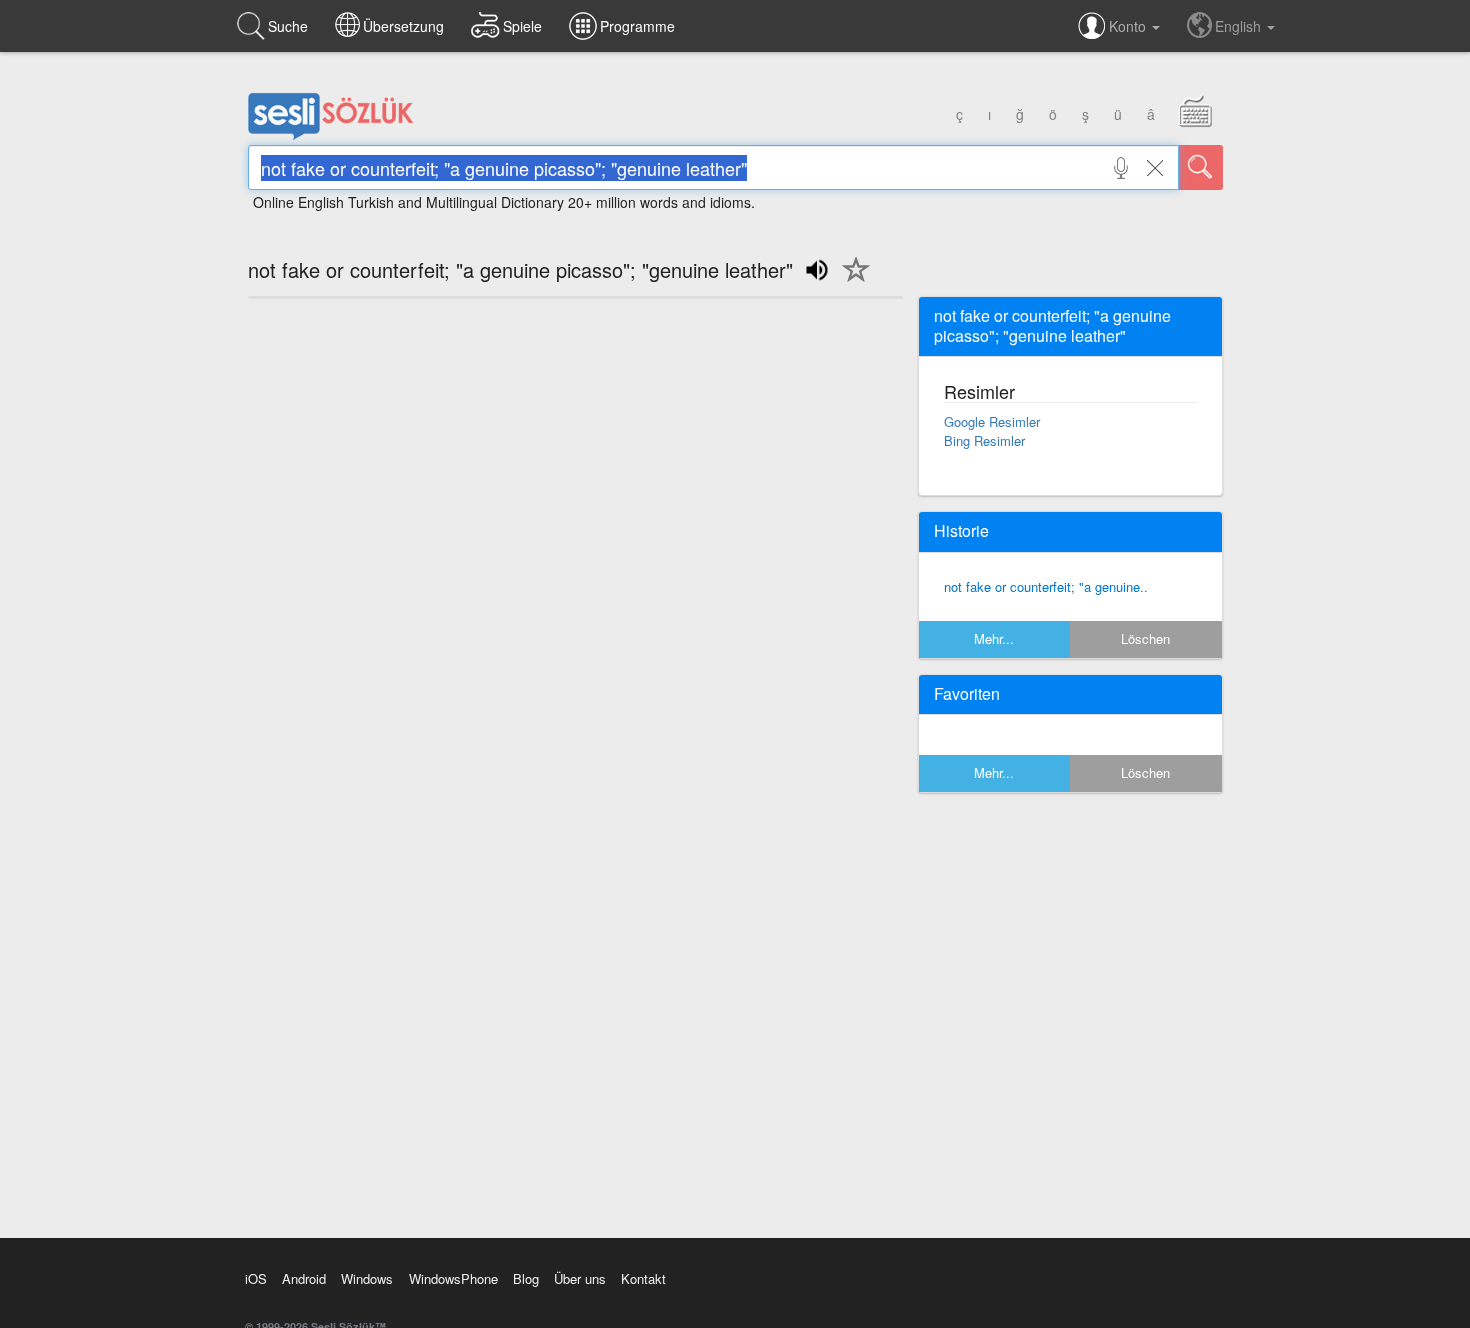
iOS (256, 1278)
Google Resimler (992, 421)
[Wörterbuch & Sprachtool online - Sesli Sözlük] (331, 135)
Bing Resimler (984, 440)
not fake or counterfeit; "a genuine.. (1046, 586)
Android (304, 1278)
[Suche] (1201, 167)
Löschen (1145, 638)
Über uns (580, 1278)
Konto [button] (1129, 26)
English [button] (1240, 26)
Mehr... (994, 638)
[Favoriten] (851, 281)
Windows (367, 1278)
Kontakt (643, 1278)
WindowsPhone (453, 1278)
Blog (526, 1278)
